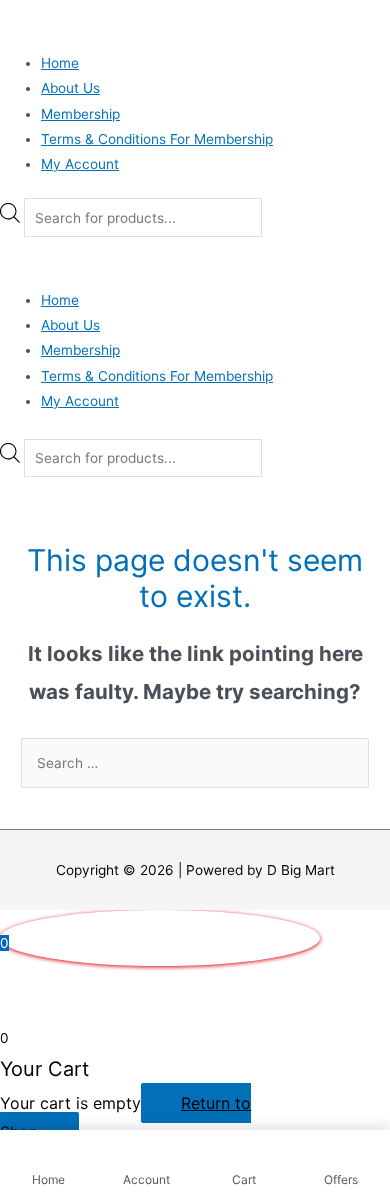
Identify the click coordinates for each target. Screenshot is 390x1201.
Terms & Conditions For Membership (157, 139)
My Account (80, 164)
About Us (70, 88)
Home (60, 63)
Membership (80, 114)
